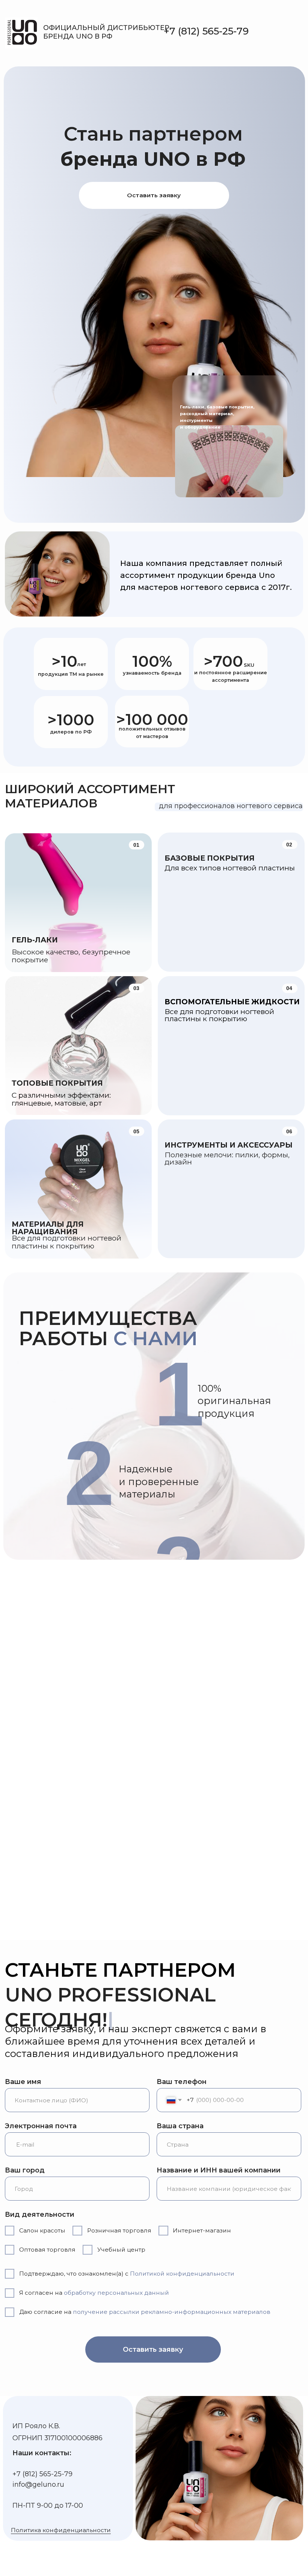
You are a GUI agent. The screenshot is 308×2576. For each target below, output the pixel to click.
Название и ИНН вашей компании (219, 2170)
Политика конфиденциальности (61, 2530)
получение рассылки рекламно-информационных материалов (172, 2312)
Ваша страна (180, 2126)
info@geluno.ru (38, 2484)
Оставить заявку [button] (154, 195)
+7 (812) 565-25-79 (206, 31)
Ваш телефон (182, 2082)
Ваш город (25, 2170)
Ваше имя (23, 2082)
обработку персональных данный (116, 2293)
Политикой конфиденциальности (182, 2274)
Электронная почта (41, 2126)
